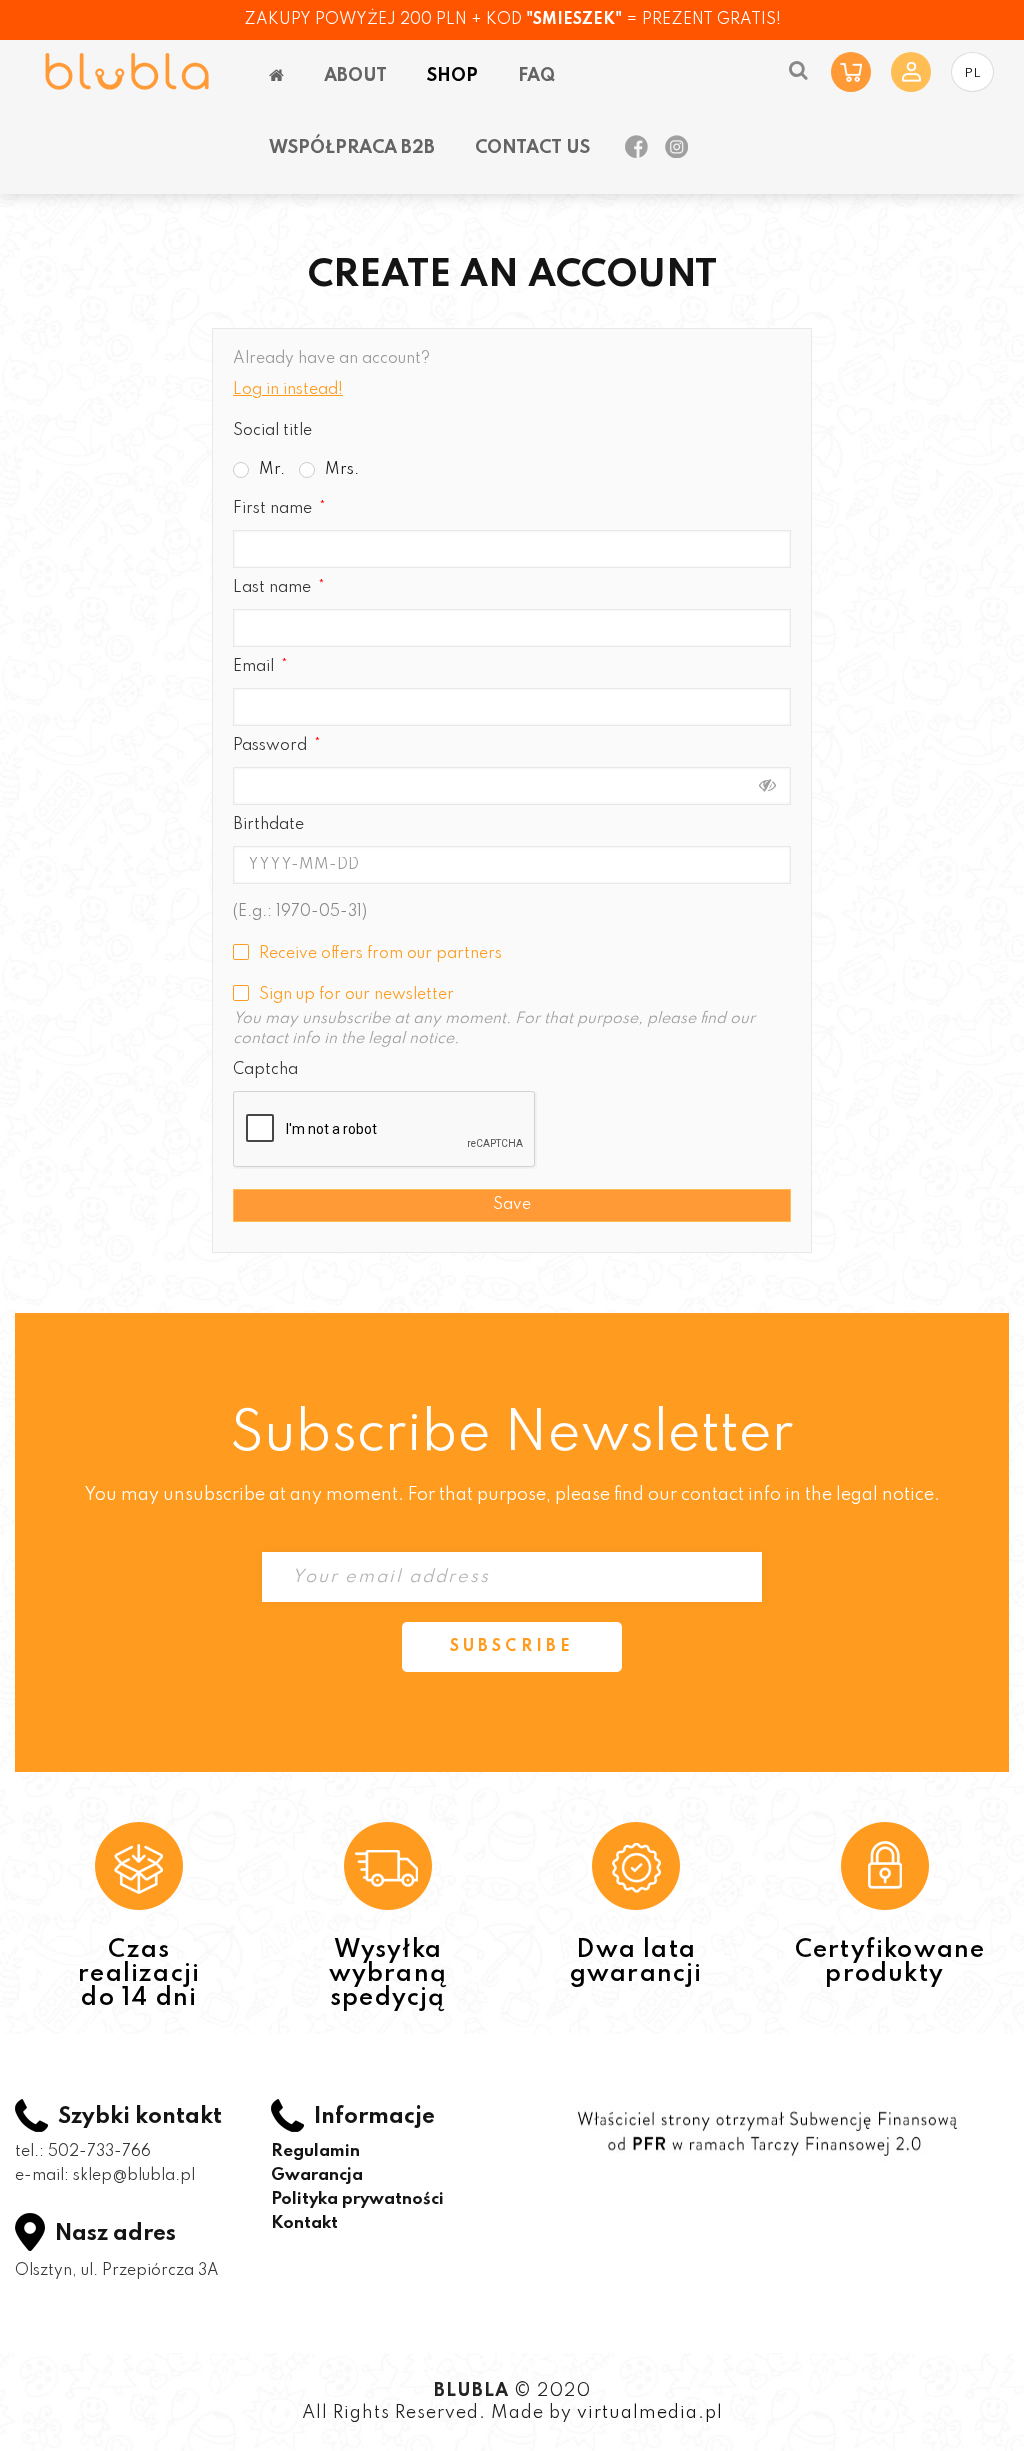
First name (274, 509)
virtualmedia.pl (650, 2413)
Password (272, 746)
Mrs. (342, 470)
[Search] (798, 70)
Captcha (265, 1070)
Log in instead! (288, 390)
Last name (274, 588)
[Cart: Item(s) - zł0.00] (851, 72)
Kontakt (304, 2223)
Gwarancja (317, 2175)
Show (767, 785)
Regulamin (315, 2151)
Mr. (272, 470)
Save (512, 1205)
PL (972, 73)
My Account (911, 72)
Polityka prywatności (357, 2199)
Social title (272, 431)
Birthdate (268, 825)
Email (255, 667)
